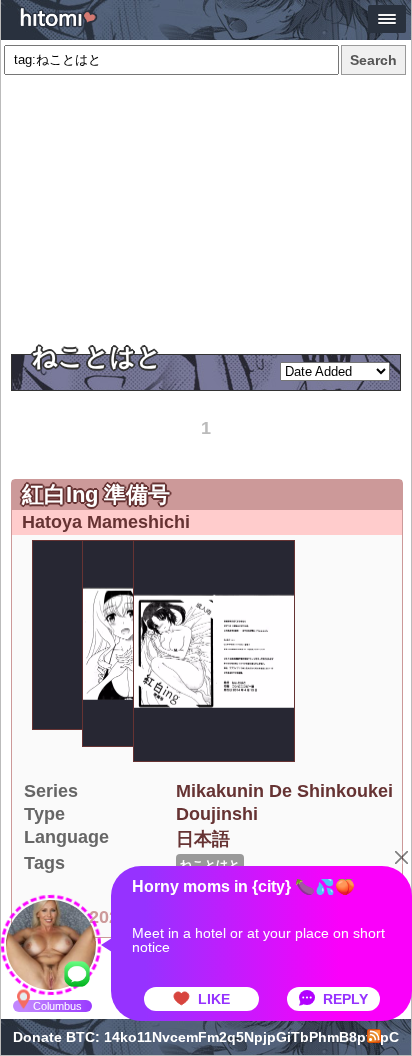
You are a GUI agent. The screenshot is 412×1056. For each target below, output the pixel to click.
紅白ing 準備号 (96, 494)
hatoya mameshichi (106, 522)
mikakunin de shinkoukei (284, 791)
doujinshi (217, 814)
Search (373, 60)
